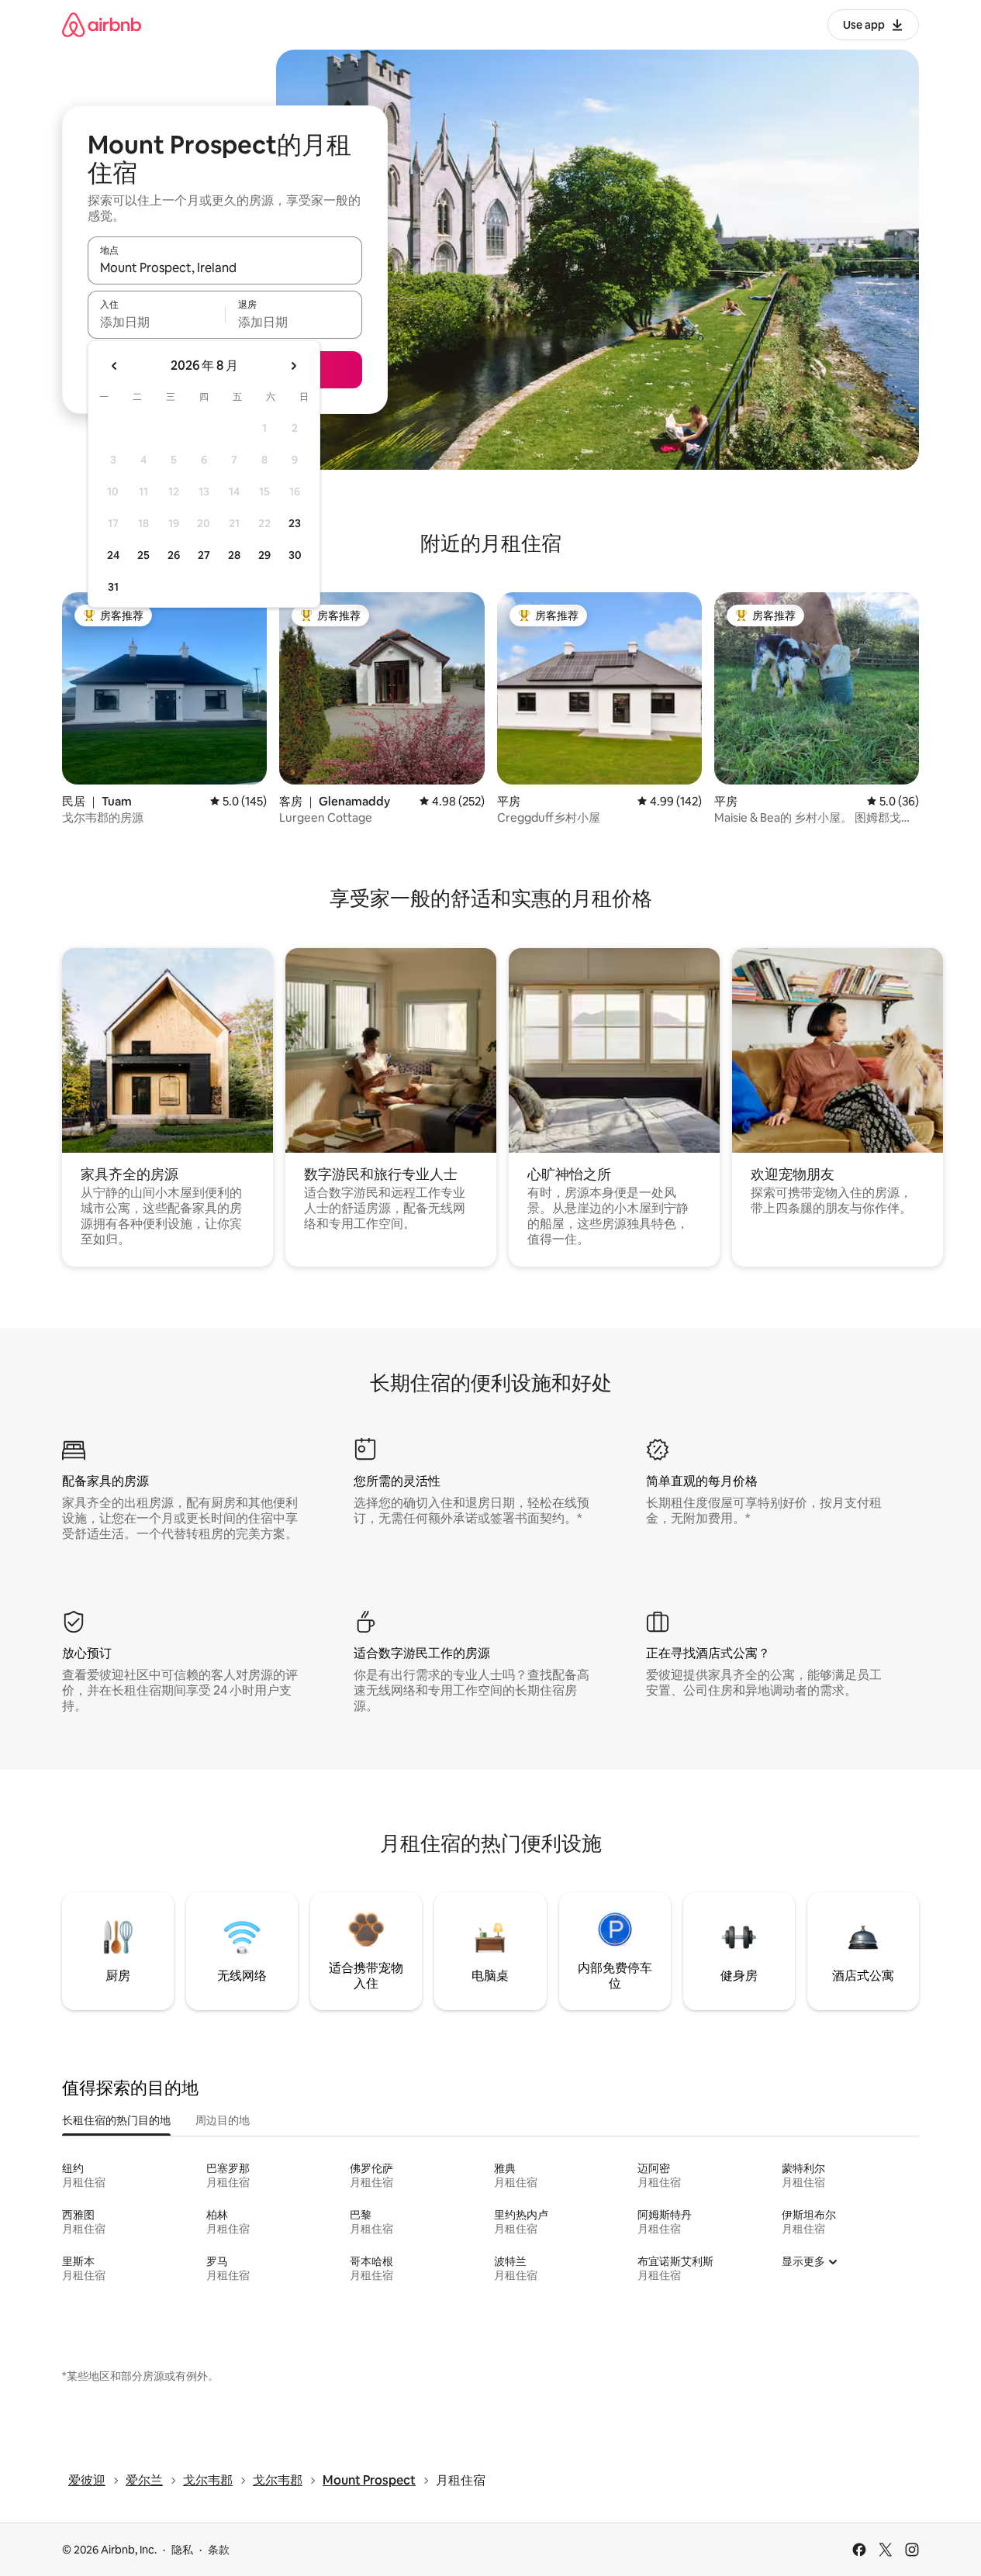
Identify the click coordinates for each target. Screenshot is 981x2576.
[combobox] (225, 267)
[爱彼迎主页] (102, 24)
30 (295, 555)
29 (264, 555)
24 (113, 555)
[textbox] (156, 322)
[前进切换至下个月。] (293, 366)
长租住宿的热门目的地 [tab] (116, 2120)
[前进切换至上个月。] (115, 366)
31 (113, 587)
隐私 (182, 2550)
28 (234, 555)
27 (204, 555)
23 (295, 523)
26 (174, 555)
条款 (219, 2550)
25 (143, 555)
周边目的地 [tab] (223, 2120)
